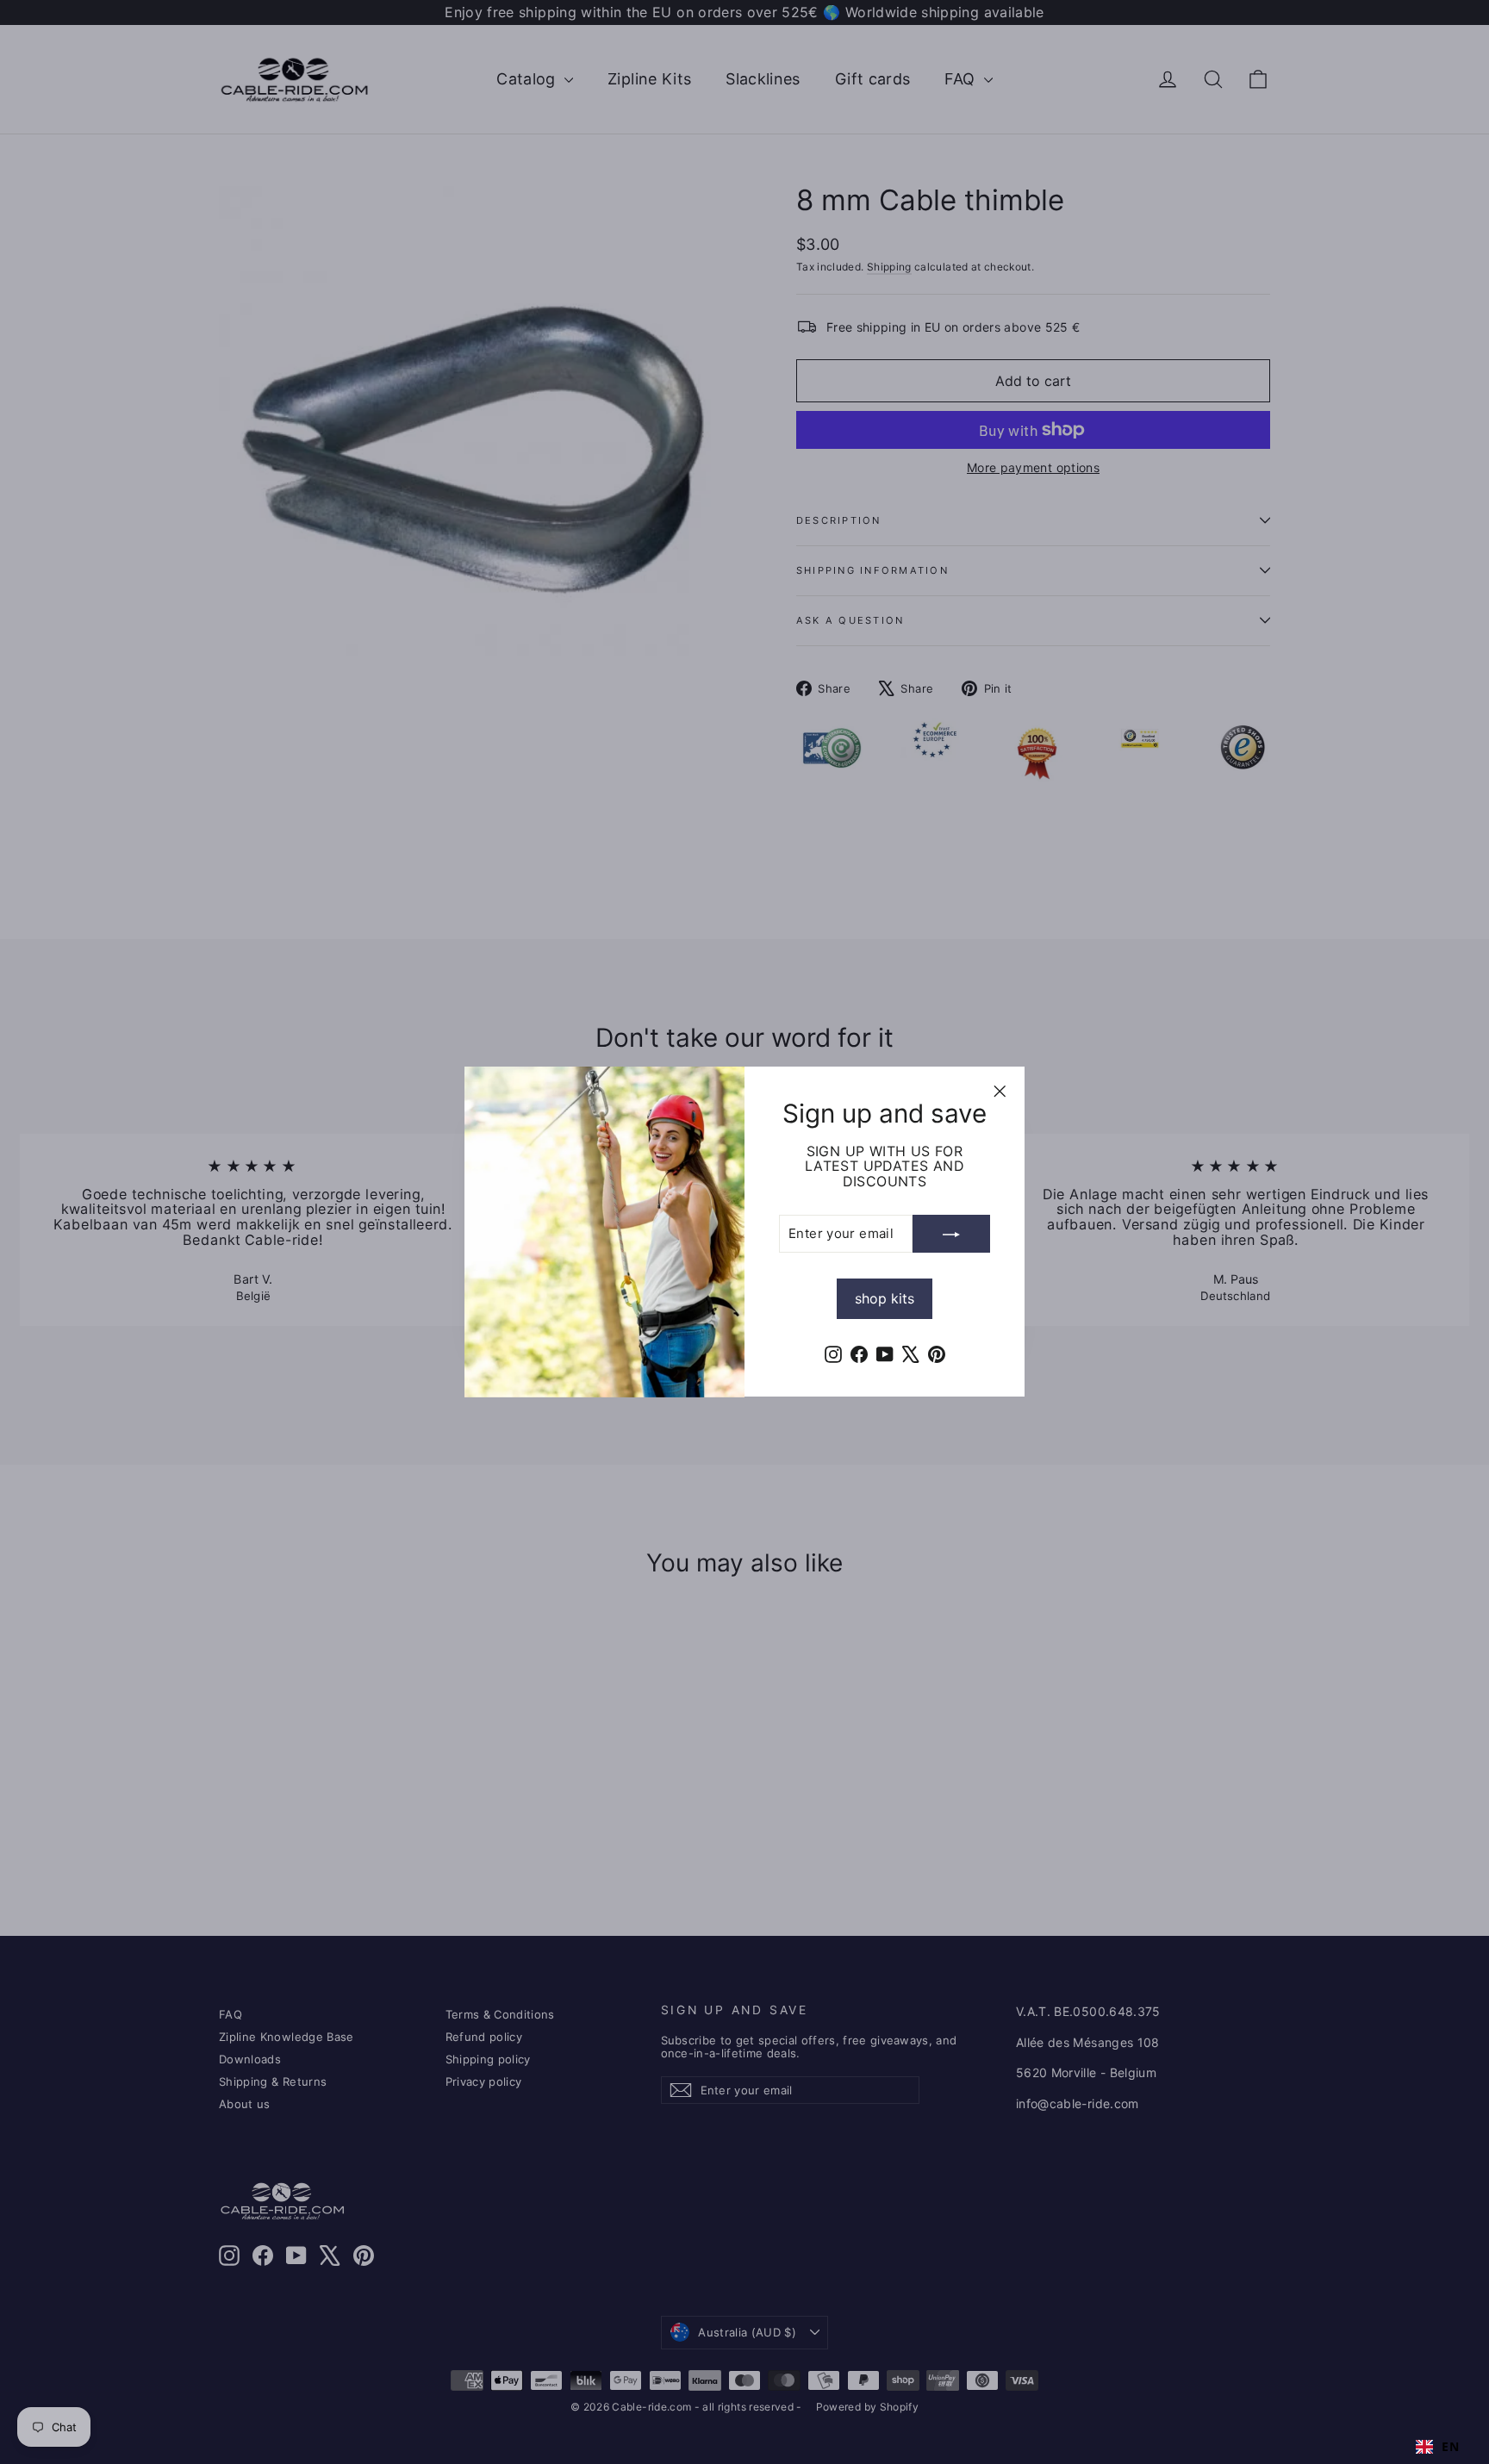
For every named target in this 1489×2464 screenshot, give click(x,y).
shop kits (885, 1299)
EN (1450, 2447)
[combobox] (1437, 2447)
